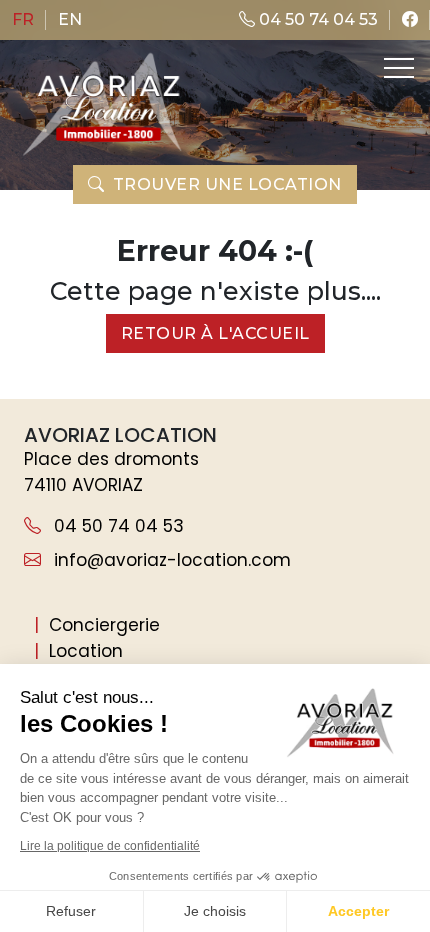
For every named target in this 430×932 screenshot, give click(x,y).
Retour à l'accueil (215, 333)
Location (86, 651)
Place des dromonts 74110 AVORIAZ (111, 472)
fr (23, 19)
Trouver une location (227, 184)
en (70, 19)
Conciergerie (104, 625)
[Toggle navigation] (397, 68)
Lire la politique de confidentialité (110, 846)
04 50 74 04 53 (316, 19)
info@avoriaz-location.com (170, 560)
